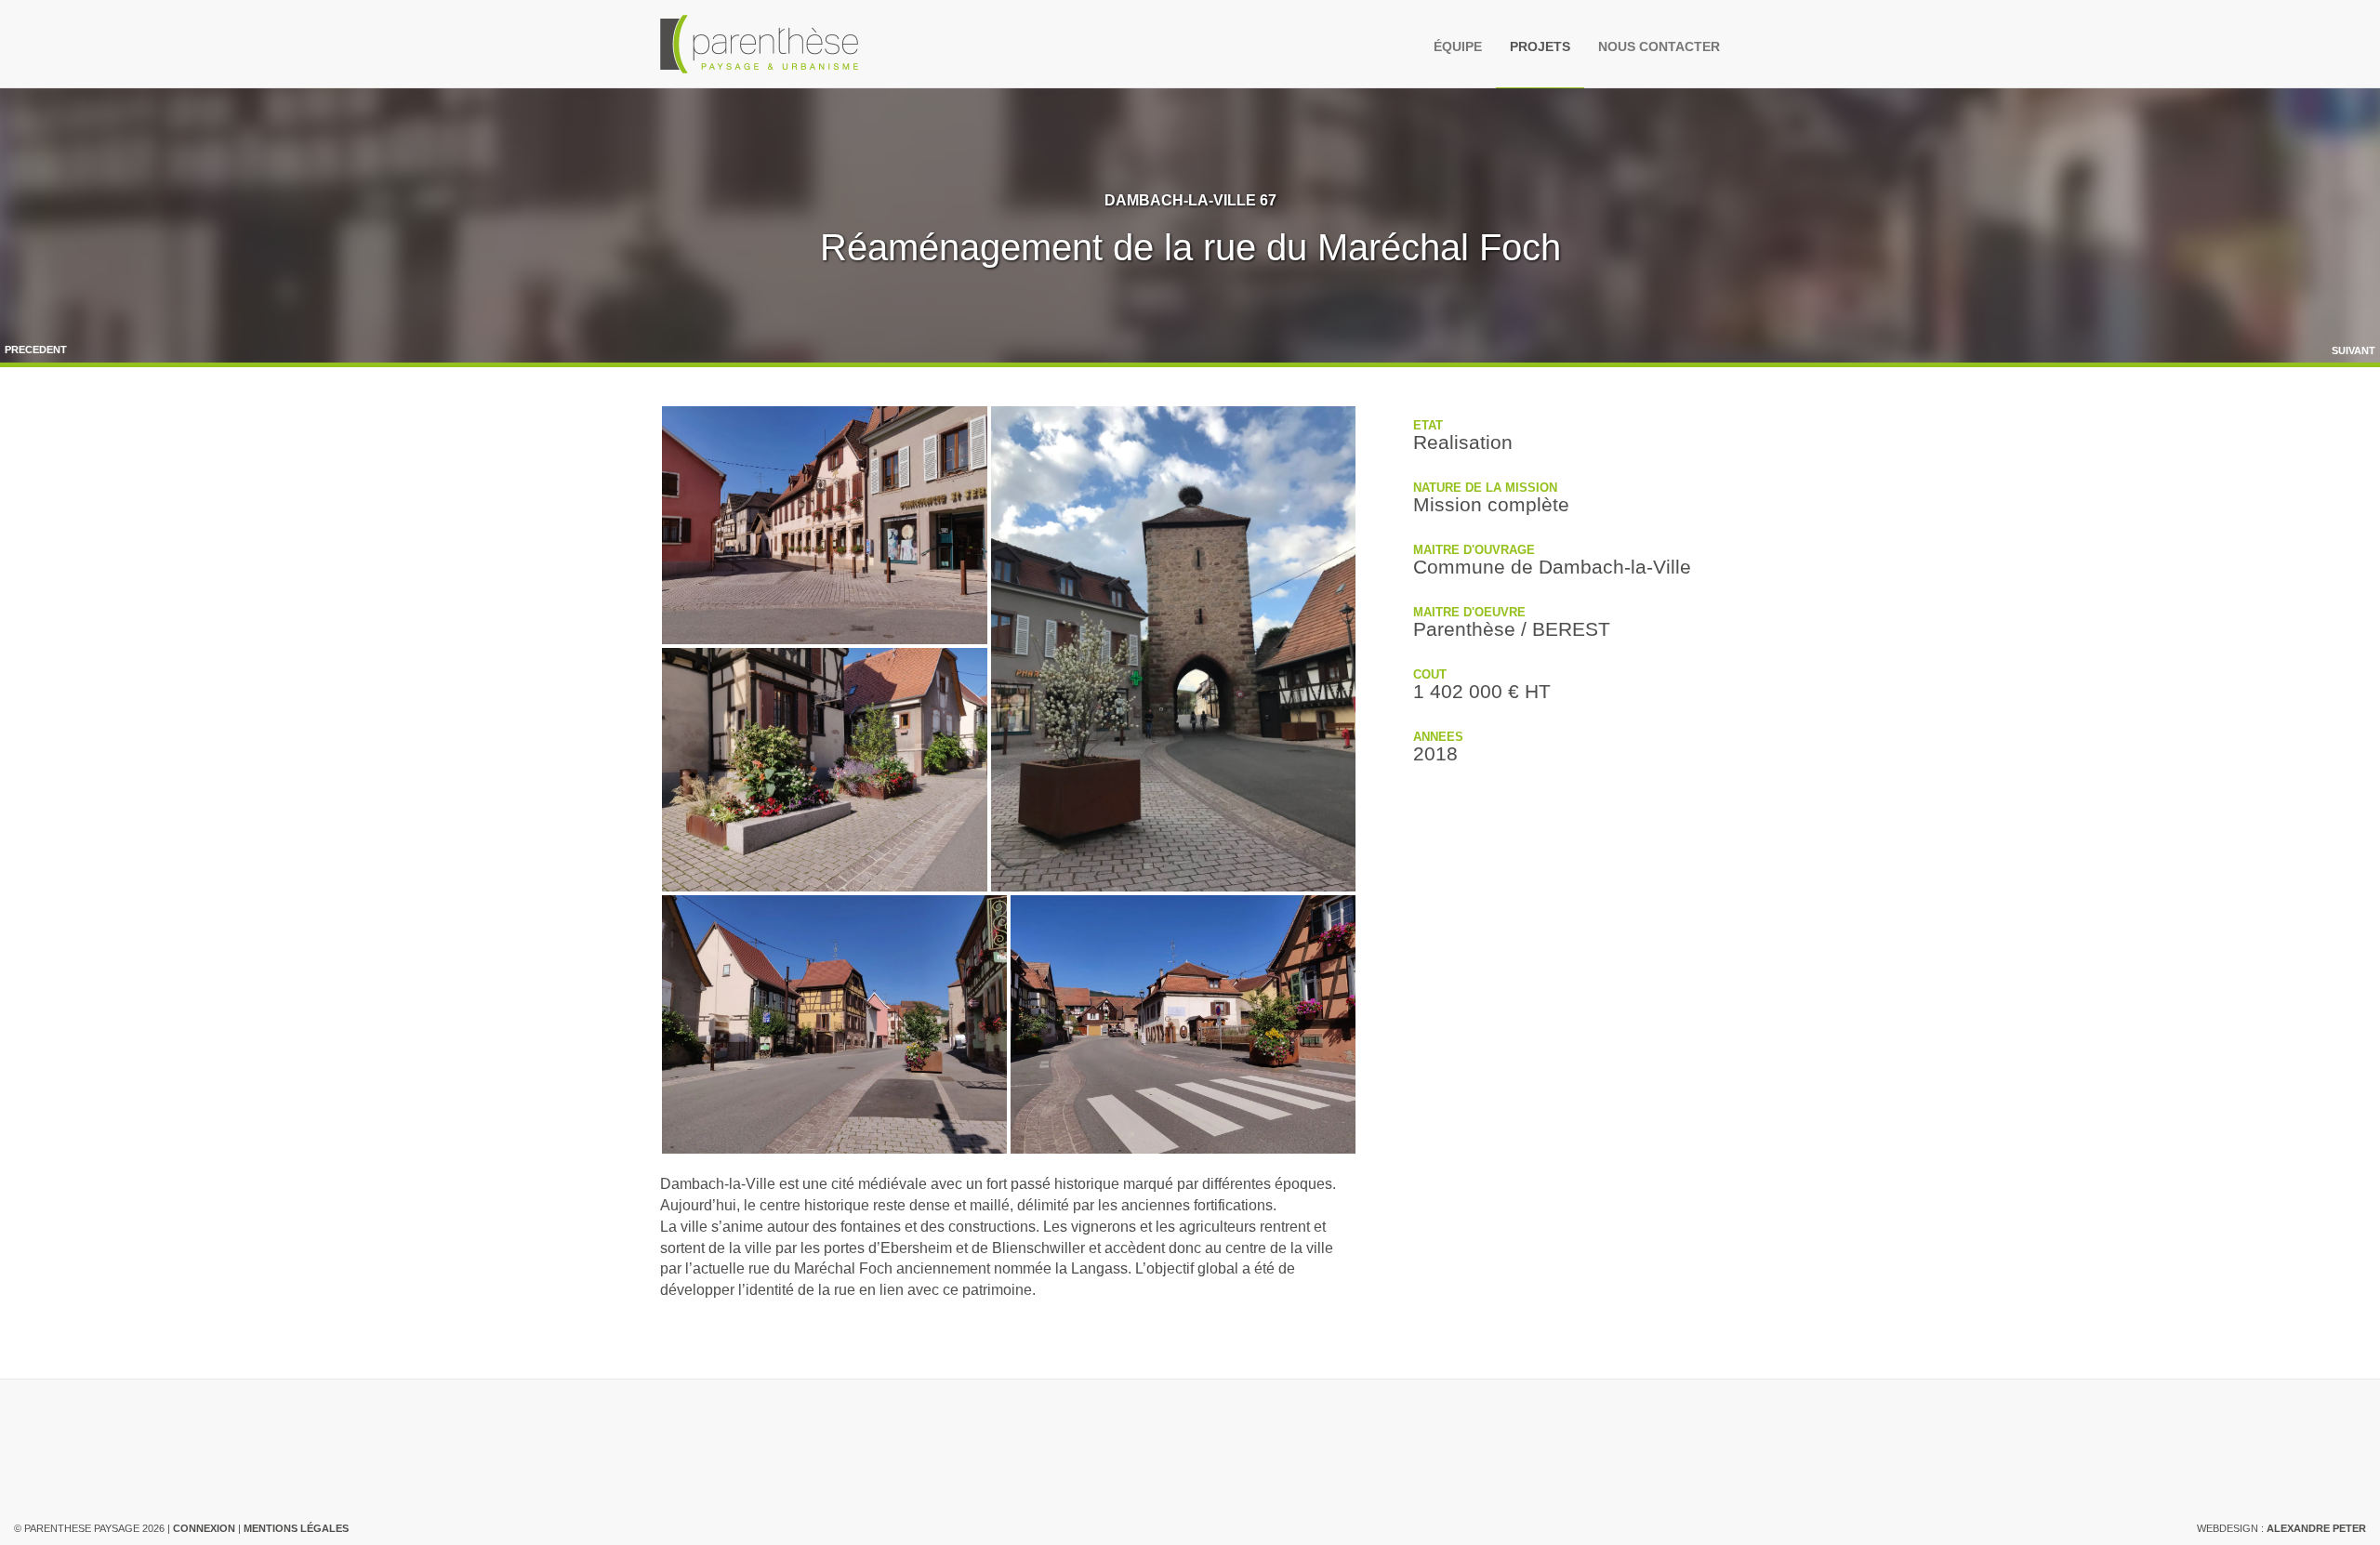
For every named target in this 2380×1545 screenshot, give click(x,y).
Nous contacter (1659, 46)
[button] (825, 525)
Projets (1540, 46)
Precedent (36, 350)
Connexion (204, 1528)
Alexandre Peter (2316, 1528)
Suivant (2354, 350)
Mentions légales (296, 1528)
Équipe (1458, 46)
